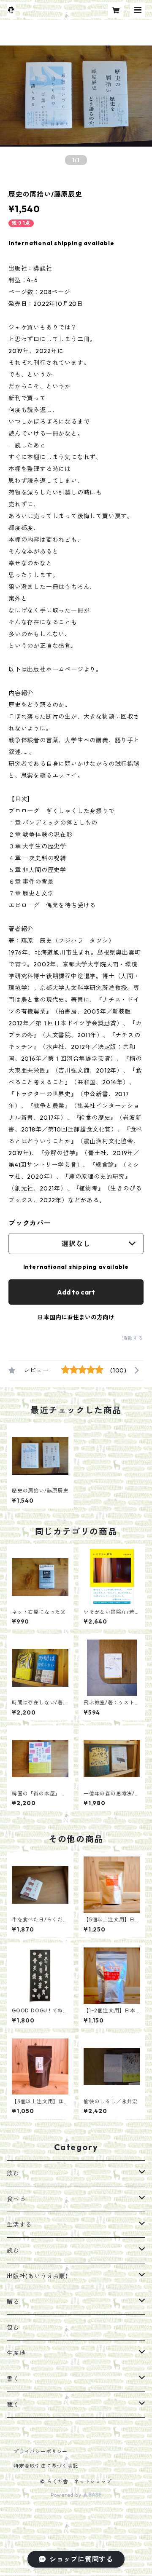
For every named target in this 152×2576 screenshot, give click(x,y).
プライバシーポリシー (41, 2452)
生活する (19, 2225)
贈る (13, 2302)
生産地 (16, 2353)
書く (13, 2379)
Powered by (67, 2495)
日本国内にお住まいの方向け (76, 1317)
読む (13, 2250)
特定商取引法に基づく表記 (46, 2466)
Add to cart (76, 1292)
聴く (13, 2405)
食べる (16, 2199)
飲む (13, 2173)
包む (13, 2327)
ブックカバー (30, 1223)
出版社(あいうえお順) (37, 2276)
